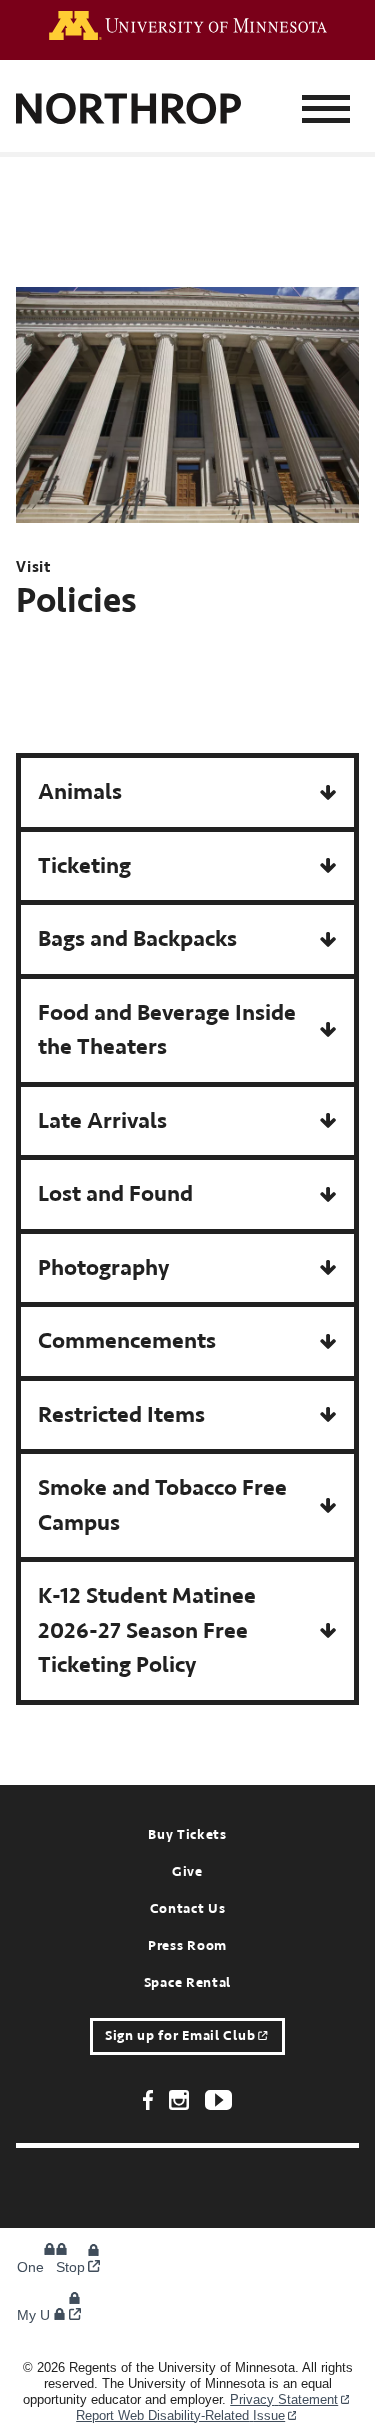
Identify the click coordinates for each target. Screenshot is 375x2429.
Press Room (187, 1946)
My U (35, 2315)
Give (187, 1872)
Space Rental (187, 1983)
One (42, 2267)
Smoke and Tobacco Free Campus (162, 1505)
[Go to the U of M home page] (188, 25)
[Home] (128, 110)
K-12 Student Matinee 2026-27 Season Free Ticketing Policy (147, 1630)
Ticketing (84, 865)
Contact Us (188, 1909)
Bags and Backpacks (137, 938)
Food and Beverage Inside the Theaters (167, 1030)
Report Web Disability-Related (180, 2415)
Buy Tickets (187, 1835)
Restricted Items (121, 1414)
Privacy (284, 2399)
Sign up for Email (180, 2036)
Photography (103, 1267)
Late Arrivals (102, 1120)
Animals (80, 791)
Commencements (127, 1340)
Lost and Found (115, 1193)
